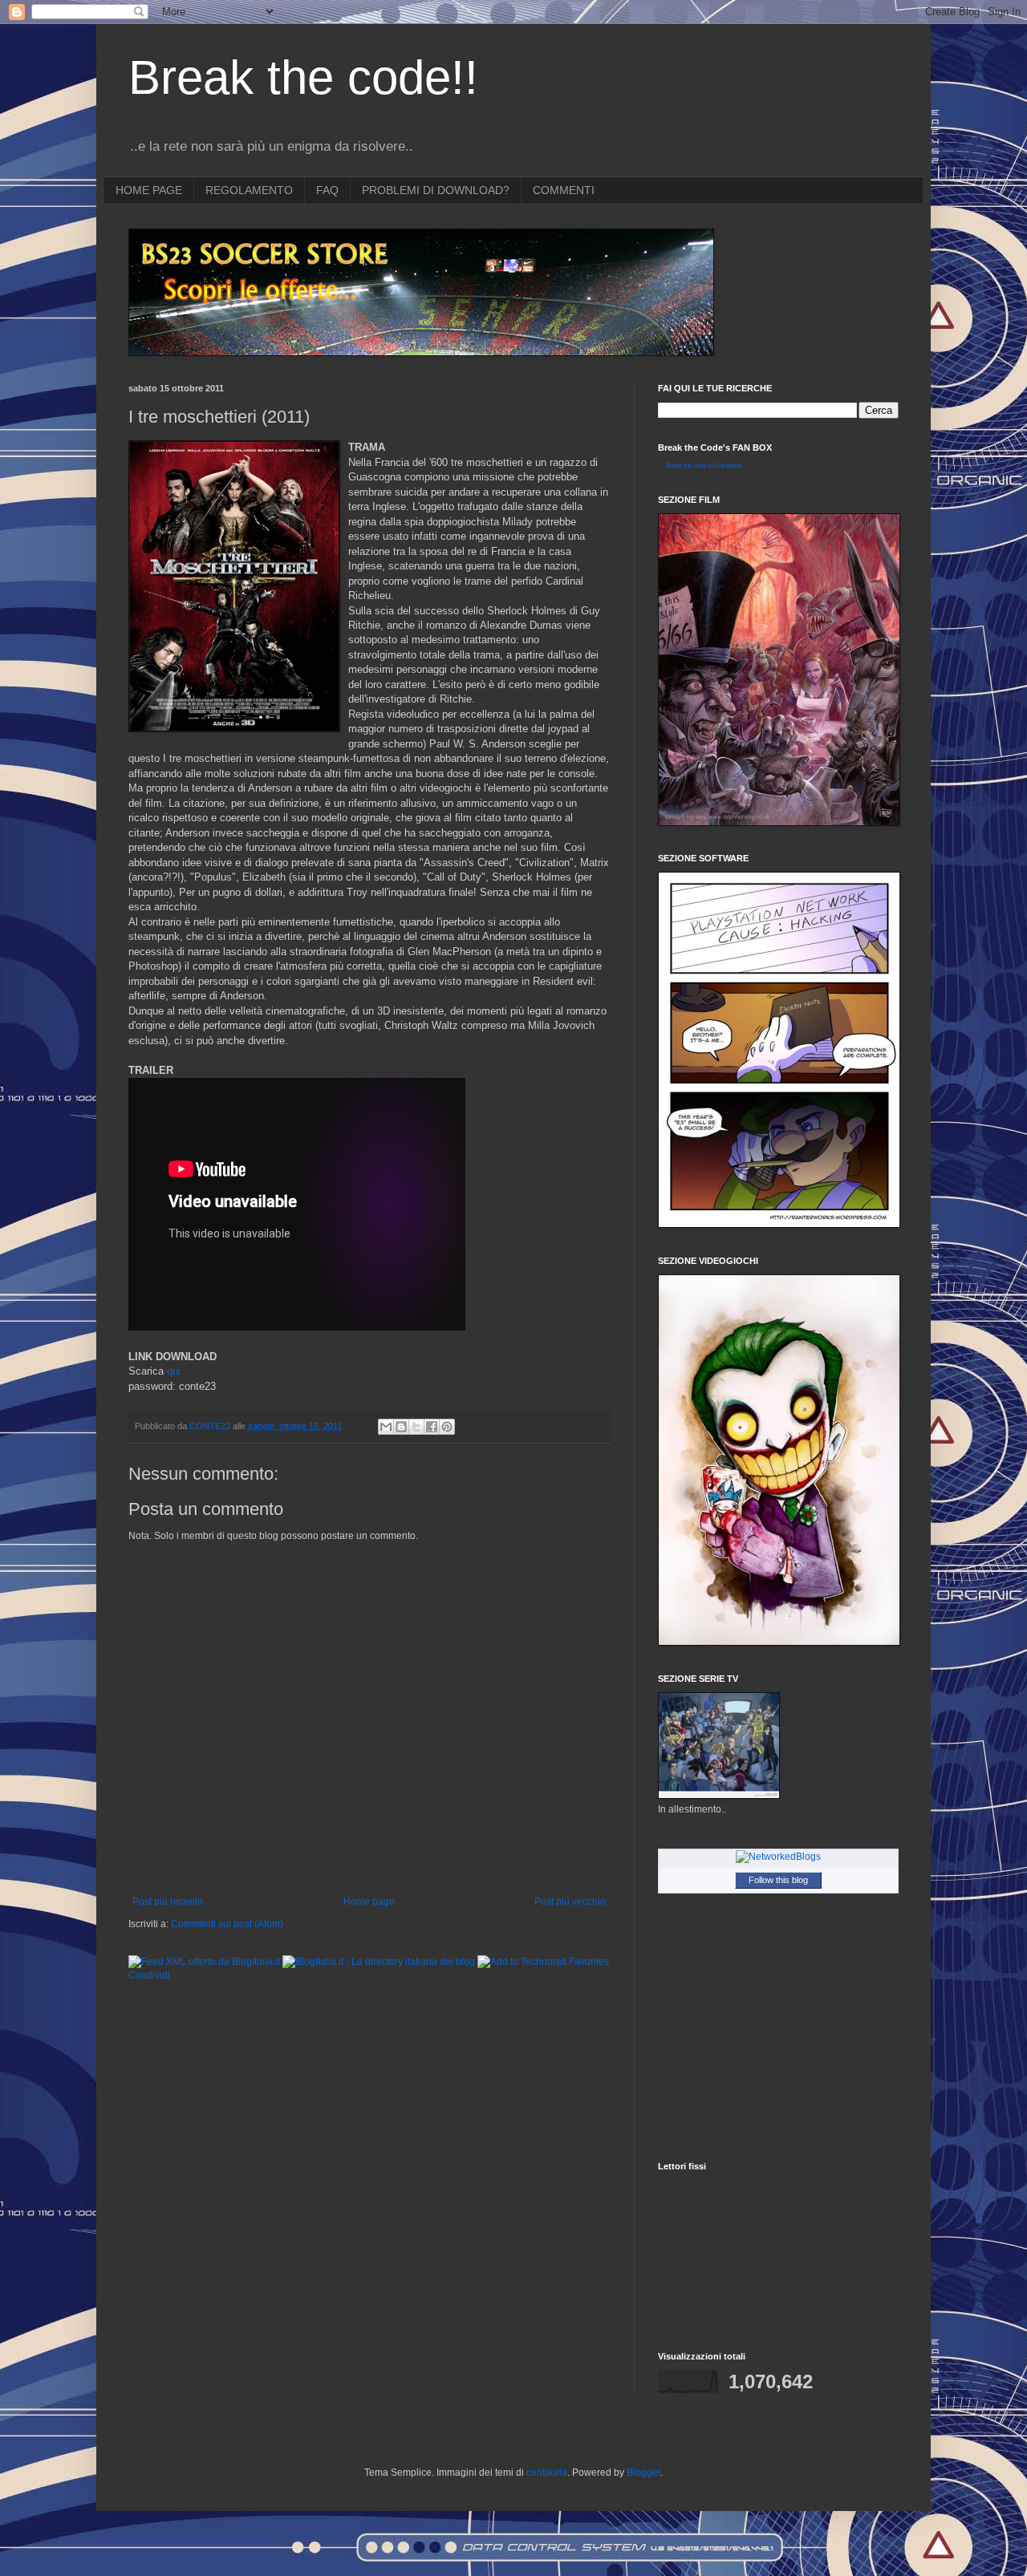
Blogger (643, 2473)
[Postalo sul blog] (401, 1427)
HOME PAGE (149, 190)
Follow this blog (778, 1880)
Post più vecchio (570, 1902)
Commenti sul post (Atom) (227, 1924)
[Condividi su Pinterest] (447, 1427)
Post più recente (168, 1902)
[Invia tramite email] (386, 1427)
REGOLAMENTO (249, 190)
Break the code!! (303, 77)
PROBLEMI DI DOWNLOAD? (436, 190)
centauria (547, 2473)
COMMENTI (564, 190)
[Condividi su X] (416, 1427)
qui (174, 1371)
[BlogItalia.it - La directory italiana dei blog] (379, 1962)
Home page (369, 1902)
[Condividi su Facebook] (432, 1427)
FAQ (327, 190)
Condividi (149, 1975)
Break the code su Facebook (704, 466)
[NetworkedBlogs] (778, 1857)
